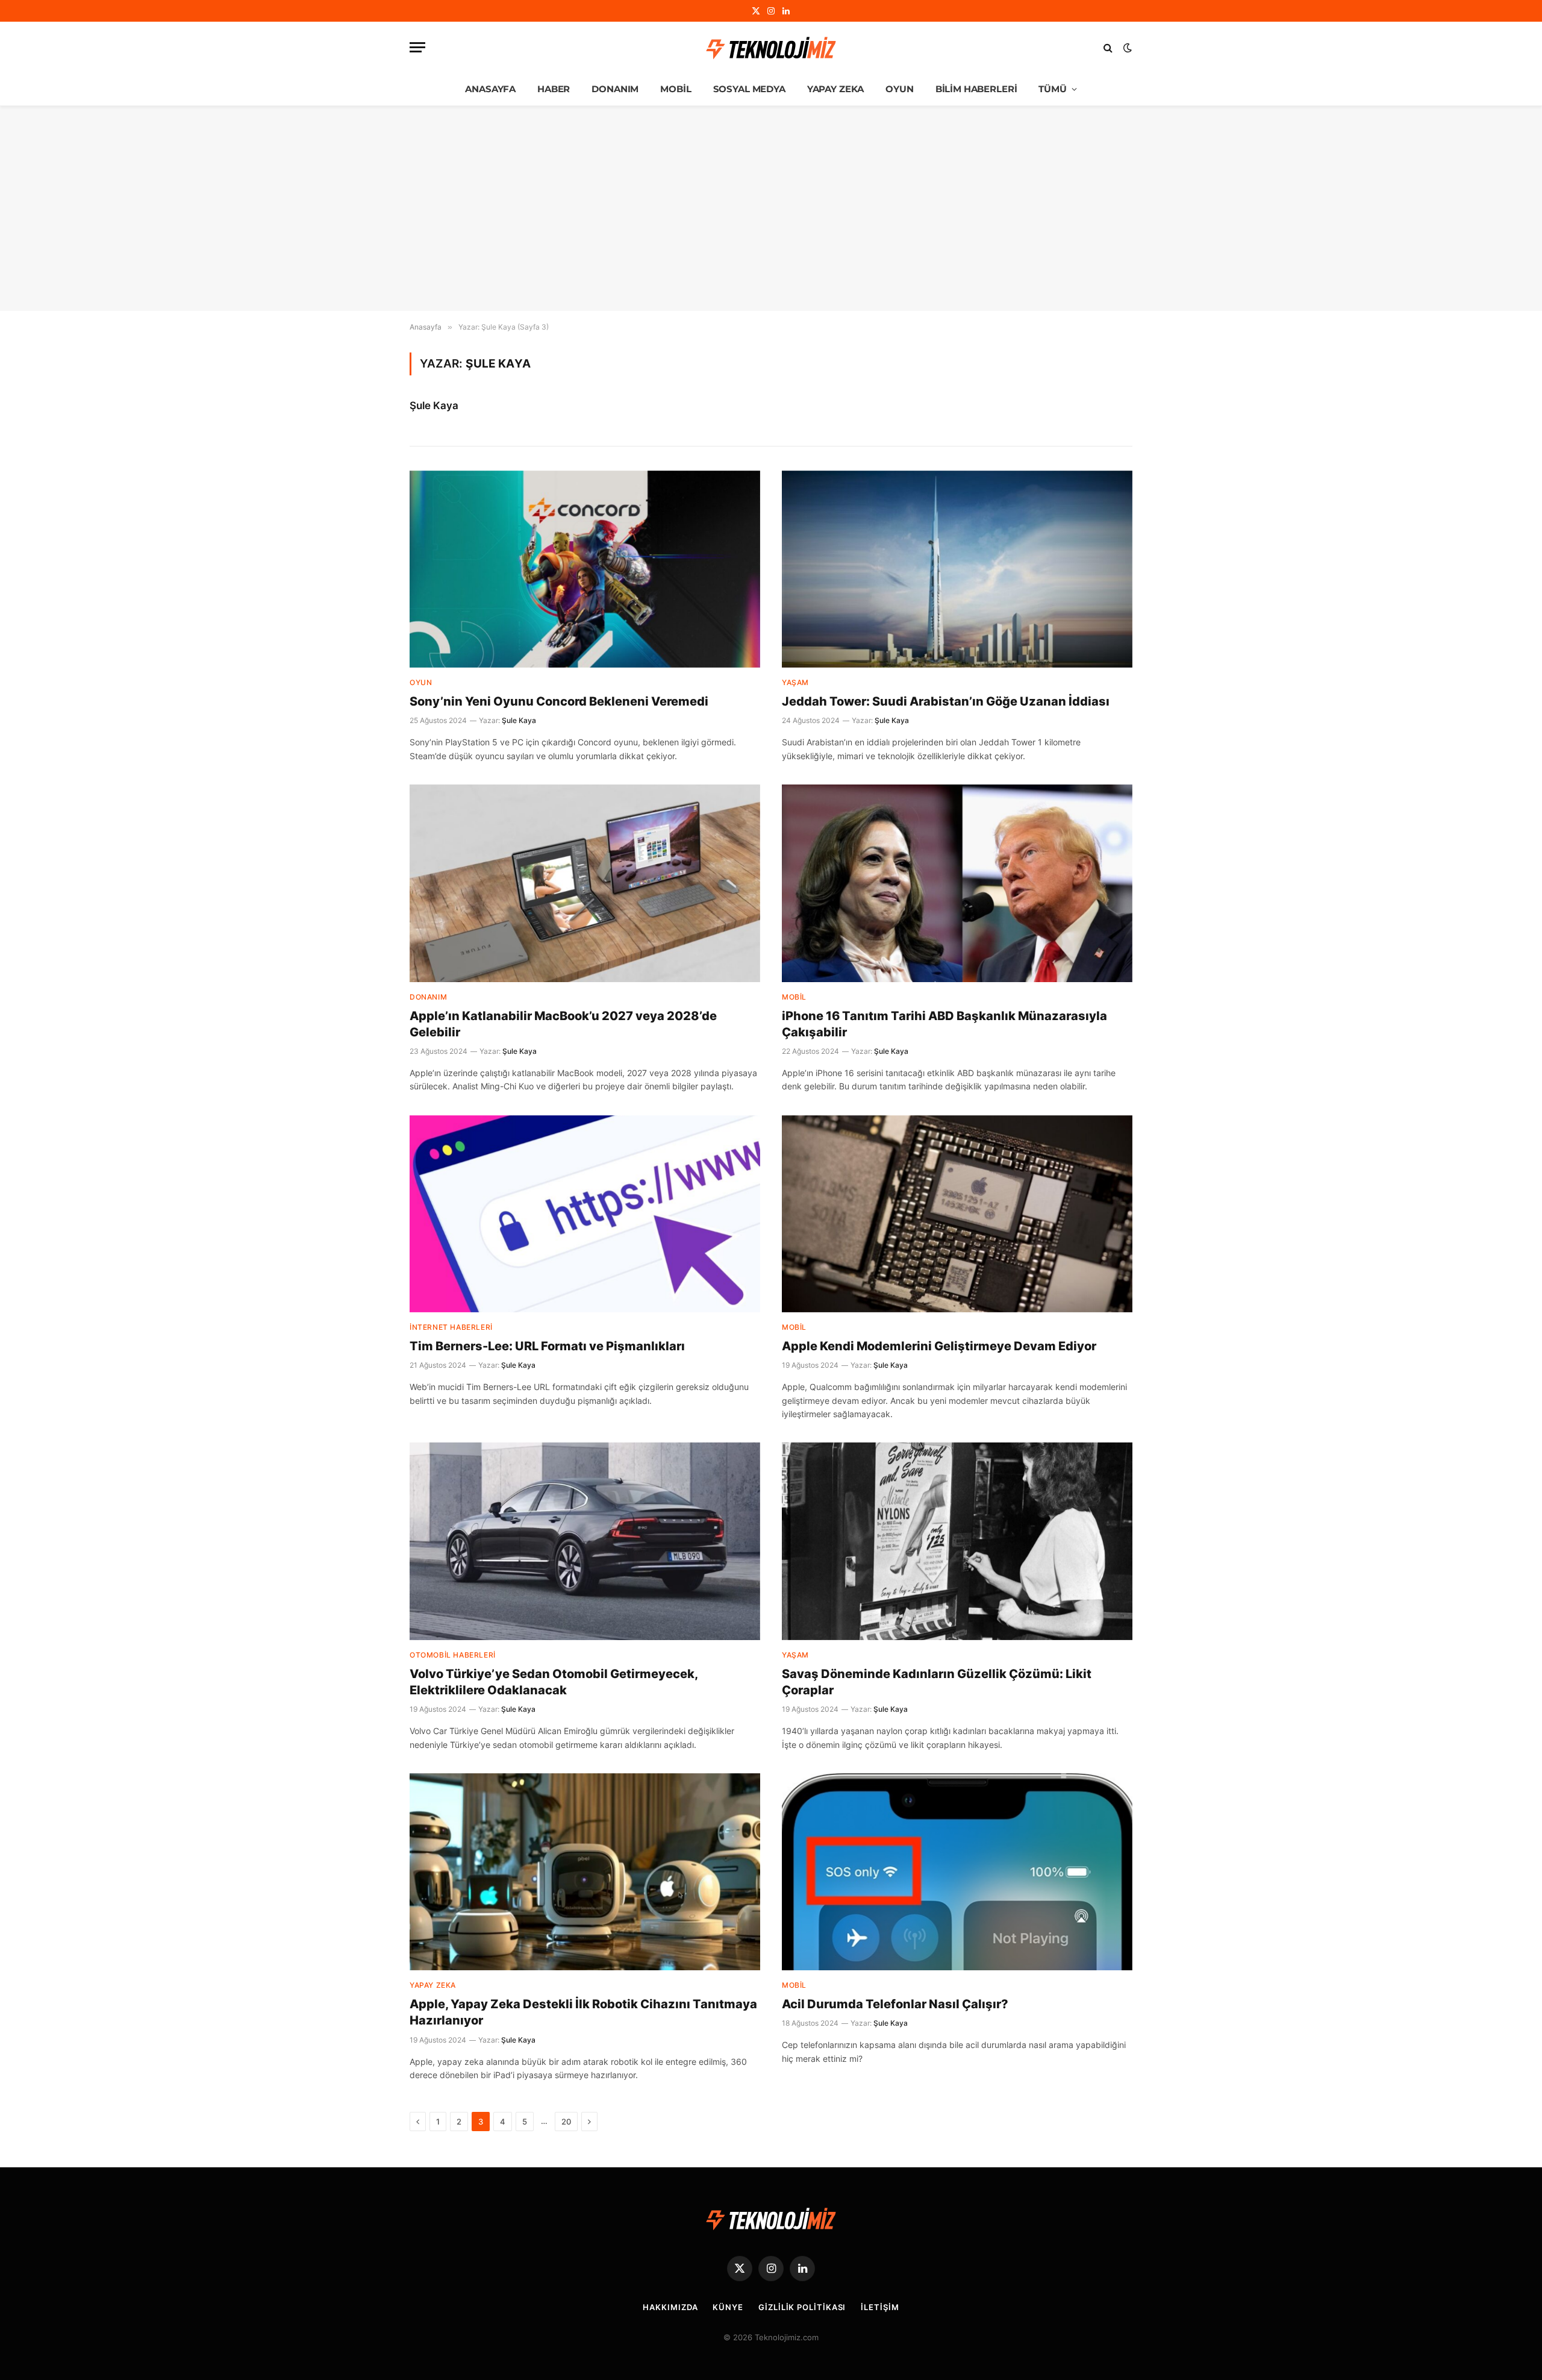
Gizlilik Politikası (802, 2307)
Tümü (1052, 89)
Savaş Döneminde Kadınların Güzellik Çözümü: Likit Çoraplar (937, 1682)
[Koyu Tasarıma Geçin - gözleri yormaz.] (1126, 48)
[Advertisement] (771, 208)
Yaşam (795, 682)
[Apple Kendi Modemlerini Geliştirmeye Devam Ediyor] (957, 1214)
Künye (728, 2307)
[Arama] (1108, 47)
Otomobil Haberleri (453, 1655)
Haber (554, 89)
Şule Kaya (434, 406)
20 (566, 2122)
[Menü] (417, 47)
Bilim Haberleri (976, 89)
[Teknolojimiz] (771, 48)
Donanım (615, 89)
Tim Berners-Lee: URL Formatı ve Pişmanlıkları (547, 1346)
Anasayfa (490, 89)
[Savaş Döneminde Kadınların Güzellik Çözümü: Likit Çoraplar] (957, 1541)
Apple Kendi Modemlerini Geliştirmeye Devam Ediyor (939, 1346)
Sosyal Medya (749, 89)
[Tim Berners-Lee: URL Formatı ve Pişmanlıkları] (585, 1214)
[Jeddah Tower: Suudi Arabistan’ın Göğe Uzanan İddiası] (957, 569)
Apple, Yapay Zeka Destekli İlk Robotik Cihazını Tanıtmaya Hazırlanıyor (583, 2012)
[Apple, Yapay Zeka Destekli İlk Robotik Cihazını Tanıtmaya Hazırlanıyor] (585, 1872)
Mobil (676, 89)
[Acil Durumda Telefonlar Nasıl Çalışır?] (957, 1872)
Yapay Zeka (836, 89)
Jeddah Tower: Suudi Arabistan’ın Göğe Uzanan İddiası (946, 701)
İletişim (880, 2307)
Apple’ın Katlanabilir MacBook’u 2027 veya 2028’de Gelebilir (563, 1024)
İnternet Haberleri (451, 1327)
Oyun (899, 89)
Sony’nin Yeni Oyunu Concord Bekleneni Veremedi (559, 701)
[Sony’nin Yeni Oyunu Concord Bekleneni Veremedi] (585, 569)
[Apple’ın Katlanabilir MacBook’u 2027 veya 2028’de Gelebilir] (585, 883)
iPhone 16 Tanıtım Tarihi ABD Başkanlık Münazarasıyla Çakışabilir (944, 1024)
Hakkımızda (670, 2307)
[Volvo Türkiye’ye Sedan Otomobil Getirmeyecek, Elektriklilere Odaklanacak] (585, 1541)
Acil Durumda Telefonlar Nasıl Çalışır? (895, 2004)
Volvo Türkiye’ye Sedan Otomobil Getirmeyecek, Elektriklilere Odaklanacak (554, 1682)
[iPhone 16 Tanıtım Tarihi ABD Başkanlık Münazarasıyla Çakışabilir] (957, 883)
